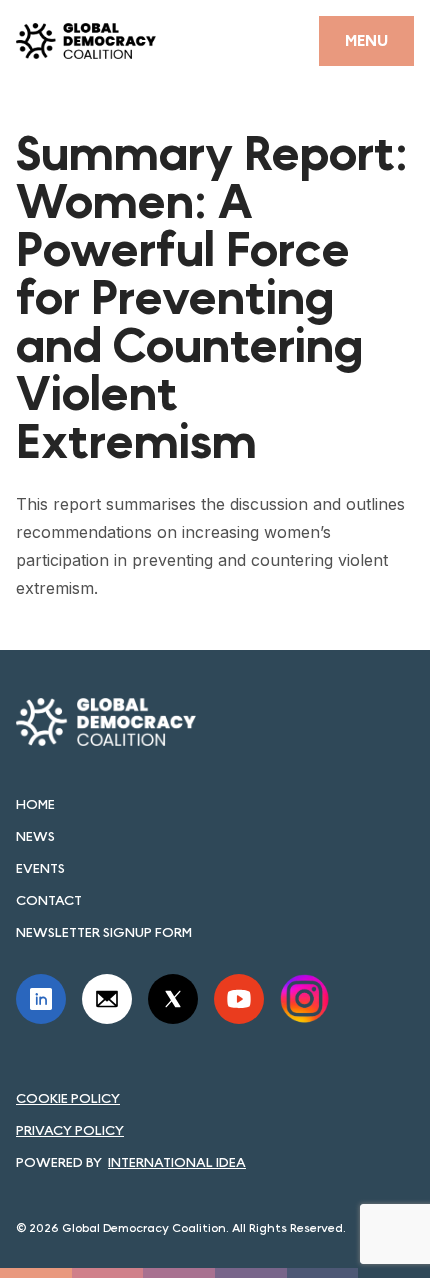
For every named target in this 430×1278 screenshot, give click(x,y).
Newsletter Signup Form (104, 932)
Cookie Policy (68, 1098)
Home (35, 804)
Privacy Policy (70, 1130)
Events (40, 868)
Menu (366, 40)
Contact (49, 900)
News (35, 836)
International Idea (177, 1162)
